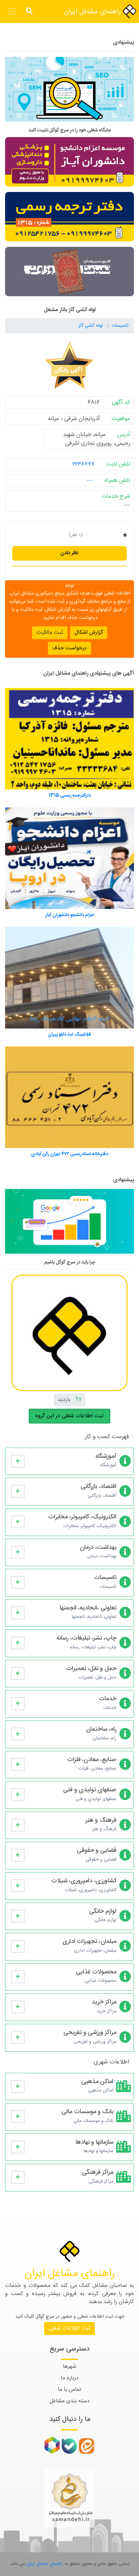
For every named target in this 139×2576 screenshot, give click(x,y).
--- (90, 480)
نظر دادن (69, 553)
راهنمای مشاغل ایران (93, 12)
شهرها (69, 2367)
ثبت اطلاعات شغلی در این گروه (69, 1416)
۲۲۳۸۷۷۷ (84, 464)
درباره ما (70, 2378)
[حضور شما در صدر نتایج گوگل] (69, 92)
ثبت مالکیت (50, 633)
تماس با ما (69, 2390)
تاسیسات (120, 326)
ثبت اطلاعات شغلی (69, 2328)
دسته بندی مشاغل (70, 2401)
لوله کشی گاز (91, 326)
